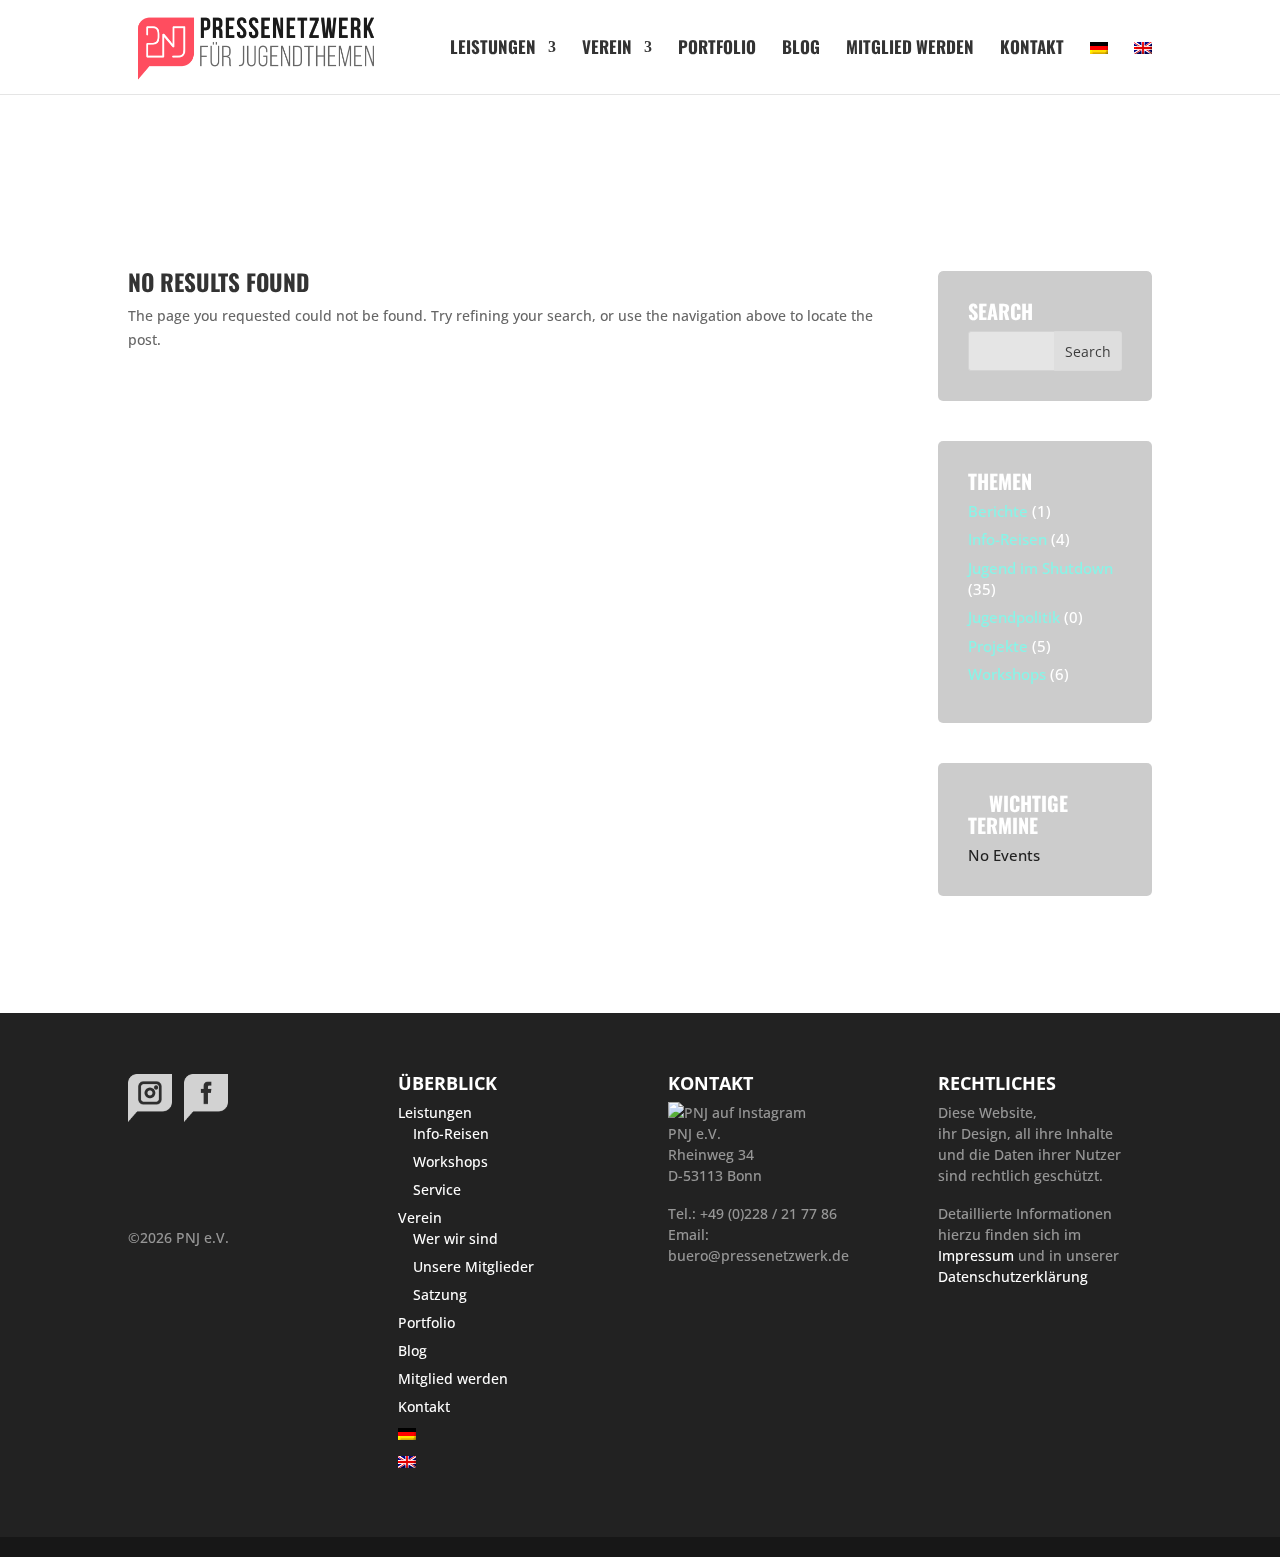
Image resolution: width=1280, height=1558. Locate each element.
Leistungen (493, 49)
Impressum (976, 1255)
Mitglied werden (910, 49)
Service (437, 1189)
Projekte (998, 646)
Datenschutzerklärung (1013, 1276)
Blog (801, 49)
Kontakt (1032, 49)
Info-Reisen (1007, 539)
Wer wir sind (455, 1238)
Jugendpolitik (1014, 617)
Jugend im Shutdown (1040, 568)
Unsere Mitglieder (473, 1266)
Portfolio (717, 49)
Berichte (998, 511)
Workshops (1007, 674)
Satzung (440, 1294)
